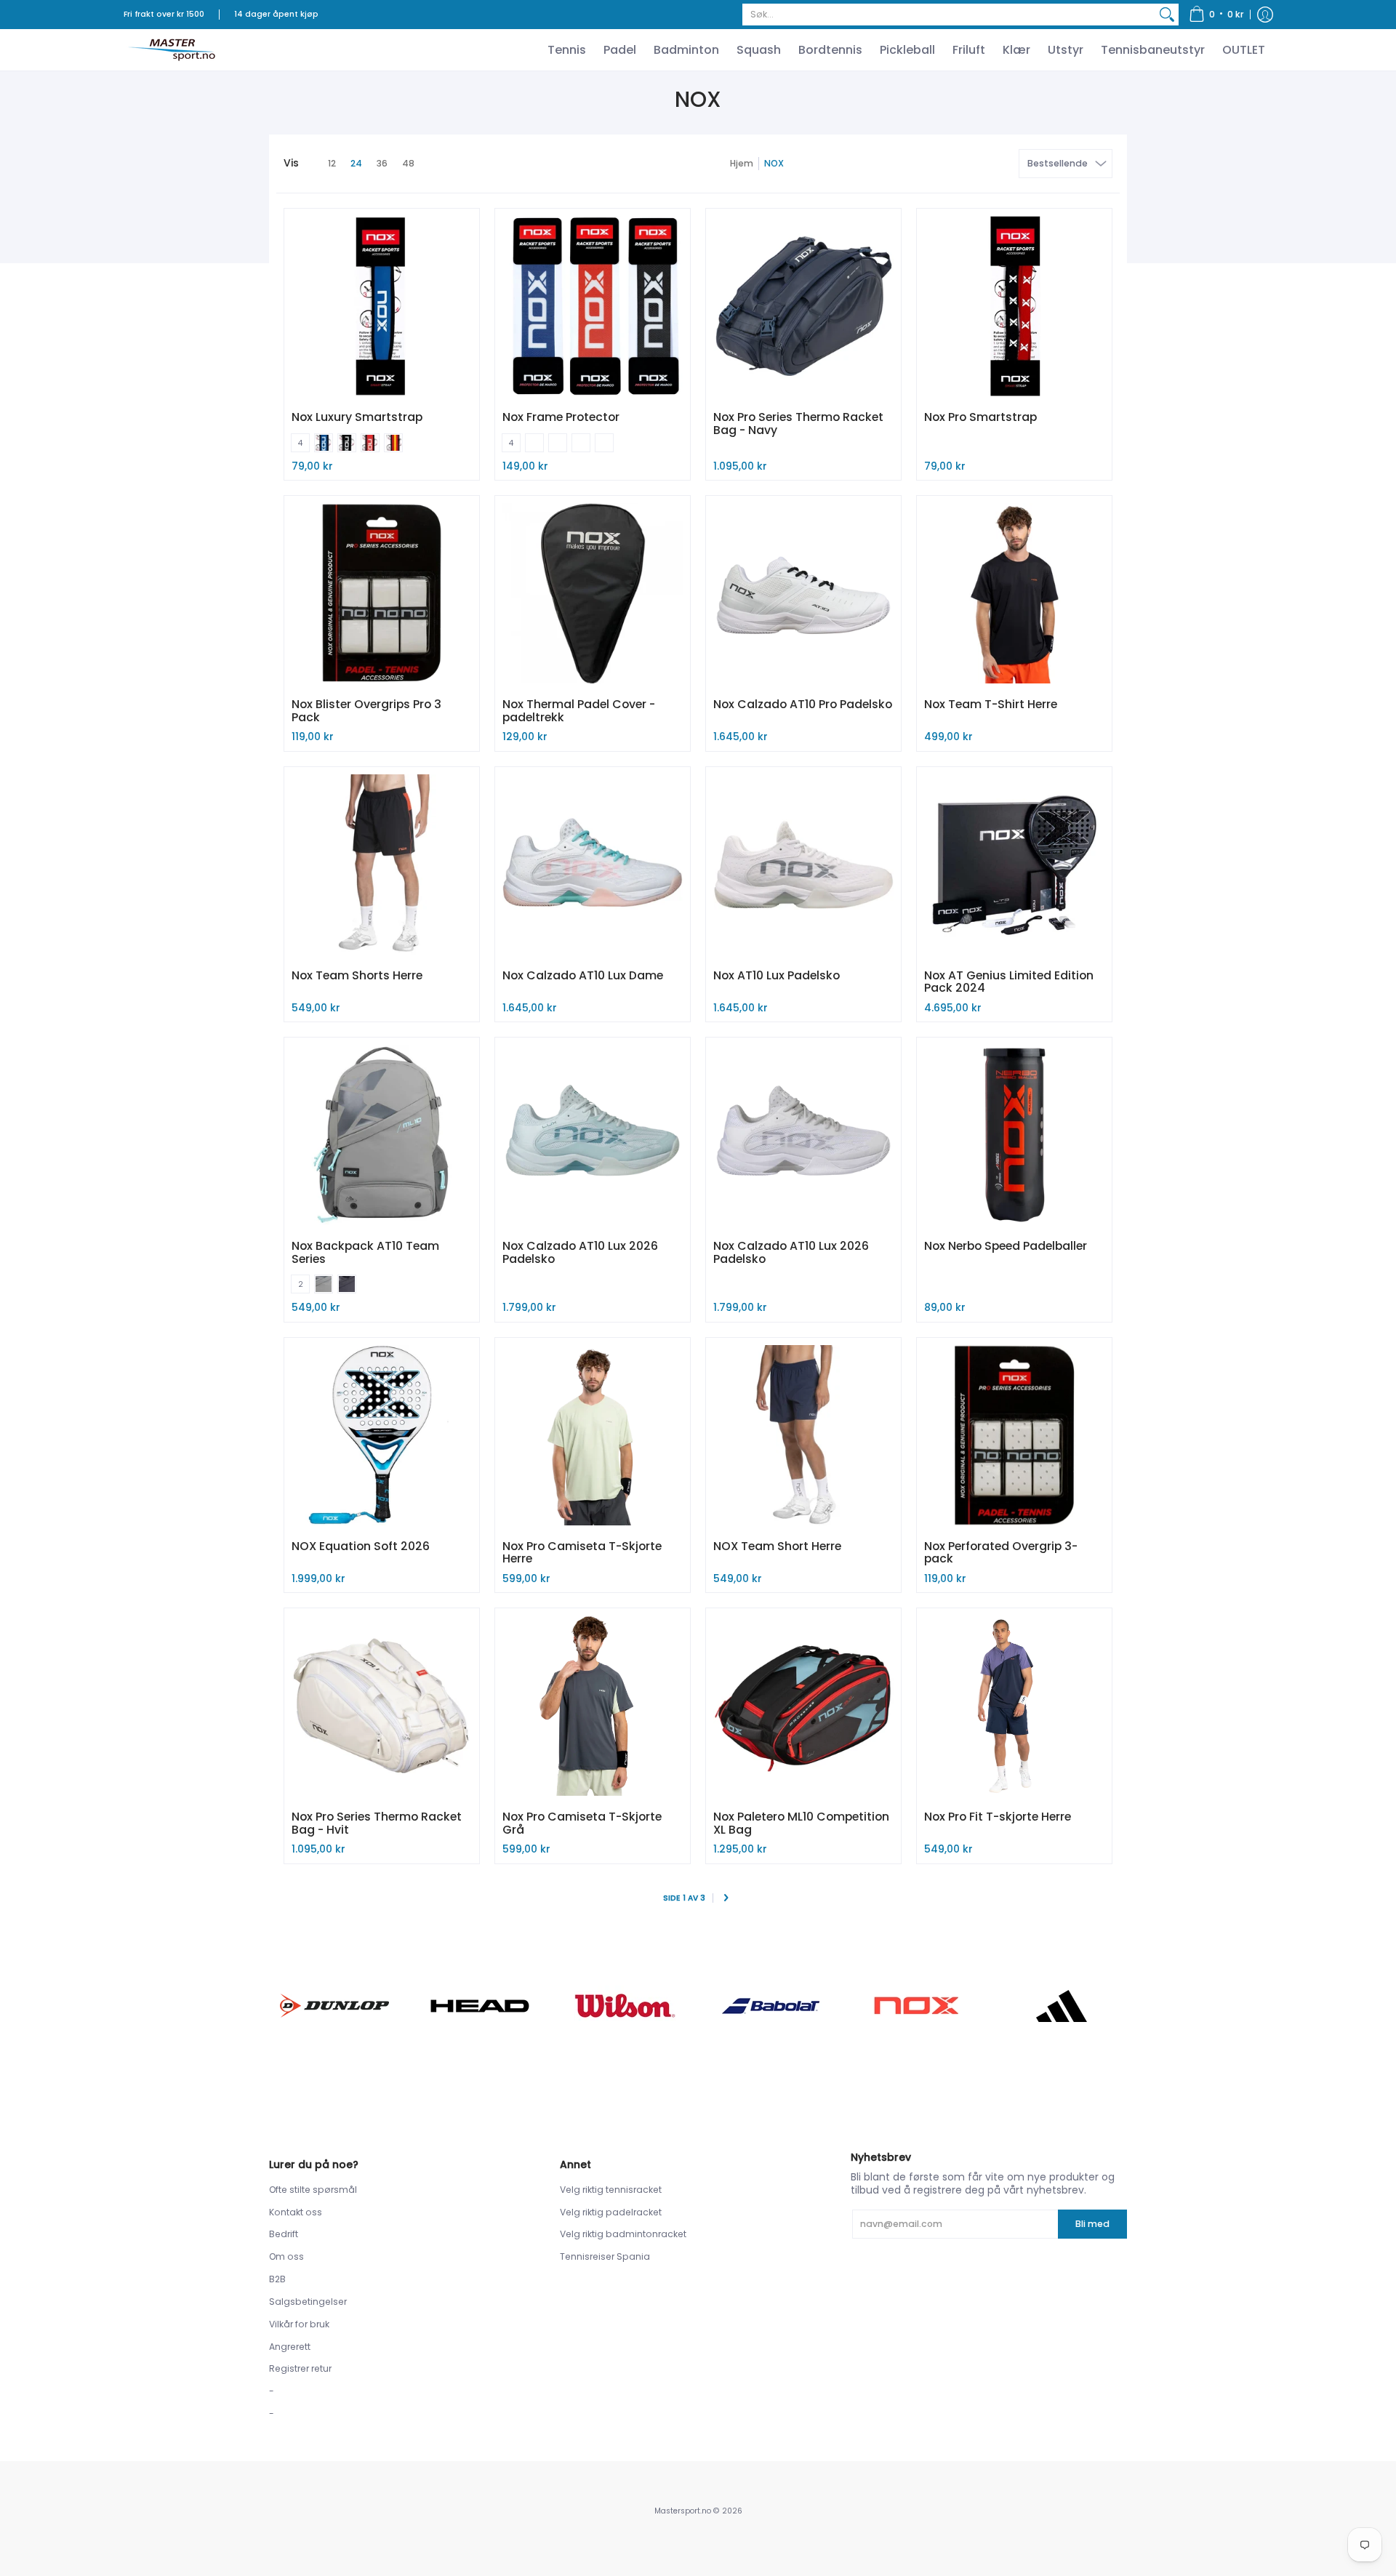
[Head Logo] (480, 2006)
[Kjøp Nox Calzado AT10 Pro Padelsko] (803, 593)
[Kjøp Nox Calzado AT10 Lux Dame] (593, 864)
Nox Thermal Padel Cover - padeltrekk (579, 711)
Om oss (286, 2256)
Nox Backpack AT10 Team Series (365, 1252)
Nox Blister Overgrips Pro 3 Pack (366, 711)
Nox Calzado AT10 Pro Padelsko (803, 704)
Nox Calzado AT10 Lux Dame (583, 975)
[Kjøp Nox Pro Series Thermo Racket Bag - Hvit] (382, 1706)
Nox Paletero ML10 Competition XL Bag (801, 1823)
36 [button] (382, 163)
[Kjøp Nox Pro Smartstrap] (1014, 306)
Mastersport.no (683, 2511)
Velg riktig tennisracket (611, 2190)
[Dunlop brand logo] (334, 2006)
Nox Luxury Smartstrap (357, 417)
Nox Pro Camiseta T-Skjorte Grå (582, 1823)
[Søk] (1167, 15)
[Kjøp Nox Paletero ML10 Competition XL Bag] (803, 1706)
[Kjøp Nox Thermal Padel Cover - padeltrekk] (593, 593)
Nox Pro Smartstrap (980, 417)
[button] (1216, 15)
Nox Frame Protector (561, 417)
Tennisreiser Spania (605, 2256)
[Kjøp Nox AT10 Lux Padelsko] (803, 864)
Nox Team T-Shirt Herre (991, 704)
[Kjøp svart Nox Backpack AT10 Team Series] (382, 1135)
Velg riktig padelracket (611, 2212)
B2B (277, 2279)
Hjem (742, 163)
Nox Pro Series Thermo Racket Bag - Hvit (377, 1823)
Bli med (1092, 2224)
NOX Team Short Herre (777, 1546)
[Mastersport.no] (171, 50)
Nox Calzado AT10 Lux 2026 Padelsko (580, 1252)
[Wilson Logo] (625, 2006)
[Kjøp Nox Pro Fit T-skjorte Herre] (1014, 1706)
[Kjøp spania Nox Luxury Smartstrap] (382, 306)
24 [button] (356, 163)
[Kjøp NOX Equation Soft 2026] (382, 1435)
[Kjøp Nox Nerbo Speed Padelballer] (1014, 1135)
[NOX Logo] (916, 2006)
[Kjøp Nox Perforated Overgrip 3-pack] (1014, 1435)
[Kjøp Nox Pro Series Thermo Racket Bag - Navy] (803, 306)
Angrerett (290, 2347)
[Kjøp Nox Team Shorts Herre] (382, 864)
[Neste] (726, 1899)
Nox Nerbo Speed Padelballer (1006, 1246)
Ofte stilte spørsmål (313, 2190)
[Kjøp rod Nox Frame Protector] (593, 306)
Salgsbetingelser (308, 2302)
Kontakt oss (296, 2212)
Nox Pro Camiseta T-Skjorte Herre (582, 1553)
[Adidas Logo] (1062, 2006)
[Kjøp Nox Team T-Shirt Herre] (1014, 593)
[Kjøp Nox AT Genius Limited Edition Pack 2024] (1014, 864)
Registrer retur (300, 2368)
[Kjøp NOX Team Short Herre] (803, 1435)
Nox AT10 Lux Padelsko (777, 975)
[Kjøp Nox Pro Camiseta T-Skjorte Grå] (593, 1706)
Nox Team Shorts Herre (357, 975)
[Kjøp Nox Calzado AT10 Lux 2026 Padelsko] (593, 1135)
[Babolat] (771, 2006)
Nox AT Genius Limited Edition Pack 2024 (1009, 982)
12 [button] (332, 163)
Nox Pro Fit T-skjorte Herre (998, 1817)
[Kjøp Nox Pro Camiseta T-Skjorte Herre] (593, 1435)
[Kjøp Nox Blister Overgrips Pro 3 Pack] (382, 593)
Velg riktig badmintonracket (623, 2234)
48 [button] (408, 163)
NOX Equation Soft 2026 (361, 1546)
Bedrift (284, 2234)
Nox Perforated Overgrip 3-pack (1001, 1553)
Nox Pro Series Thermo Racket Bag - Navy (798, 424)
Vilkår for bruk (299, 2324)
